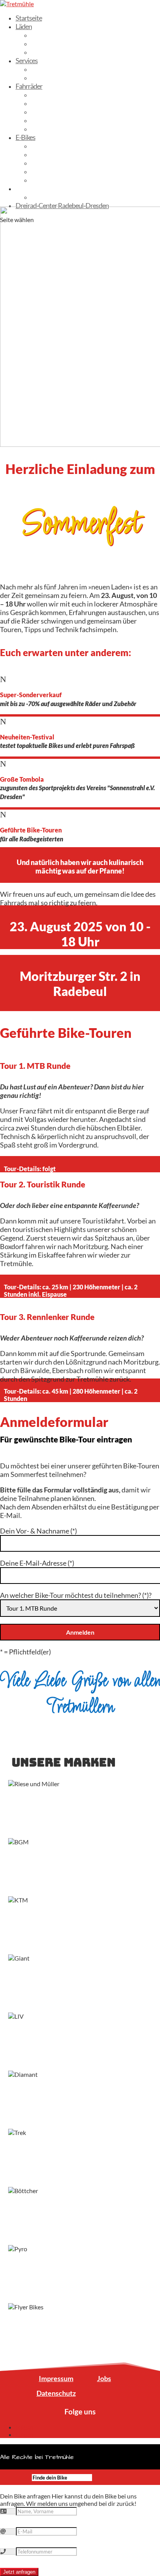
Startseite (29, 18)
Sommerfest (48, 197)
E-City (39, 146)
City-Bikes (45, 103)
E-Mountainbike (53, 163)
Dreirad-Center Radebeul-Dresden (62, 205)
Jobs (104, 2378)
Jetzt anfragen (19, 2572)
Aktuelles (28, 188)
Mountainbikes (51, 129)
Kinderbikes (47, 120)
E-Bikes (25, 137)
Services (27, 60)
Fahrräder (29, 86)
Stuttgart (43, 52)
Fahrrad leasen (51, 69)
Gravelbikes (47, 112)
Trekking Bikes (50, 95)
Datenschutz (56, 2393)
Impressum (56, 2378)
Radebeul (44, 43)
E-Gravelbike (48, 171)
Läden (24, 26)
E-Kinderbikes (50, 180)
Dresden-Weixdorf (56, 35)
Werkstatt (45, 78)
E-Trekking (45, 154)
